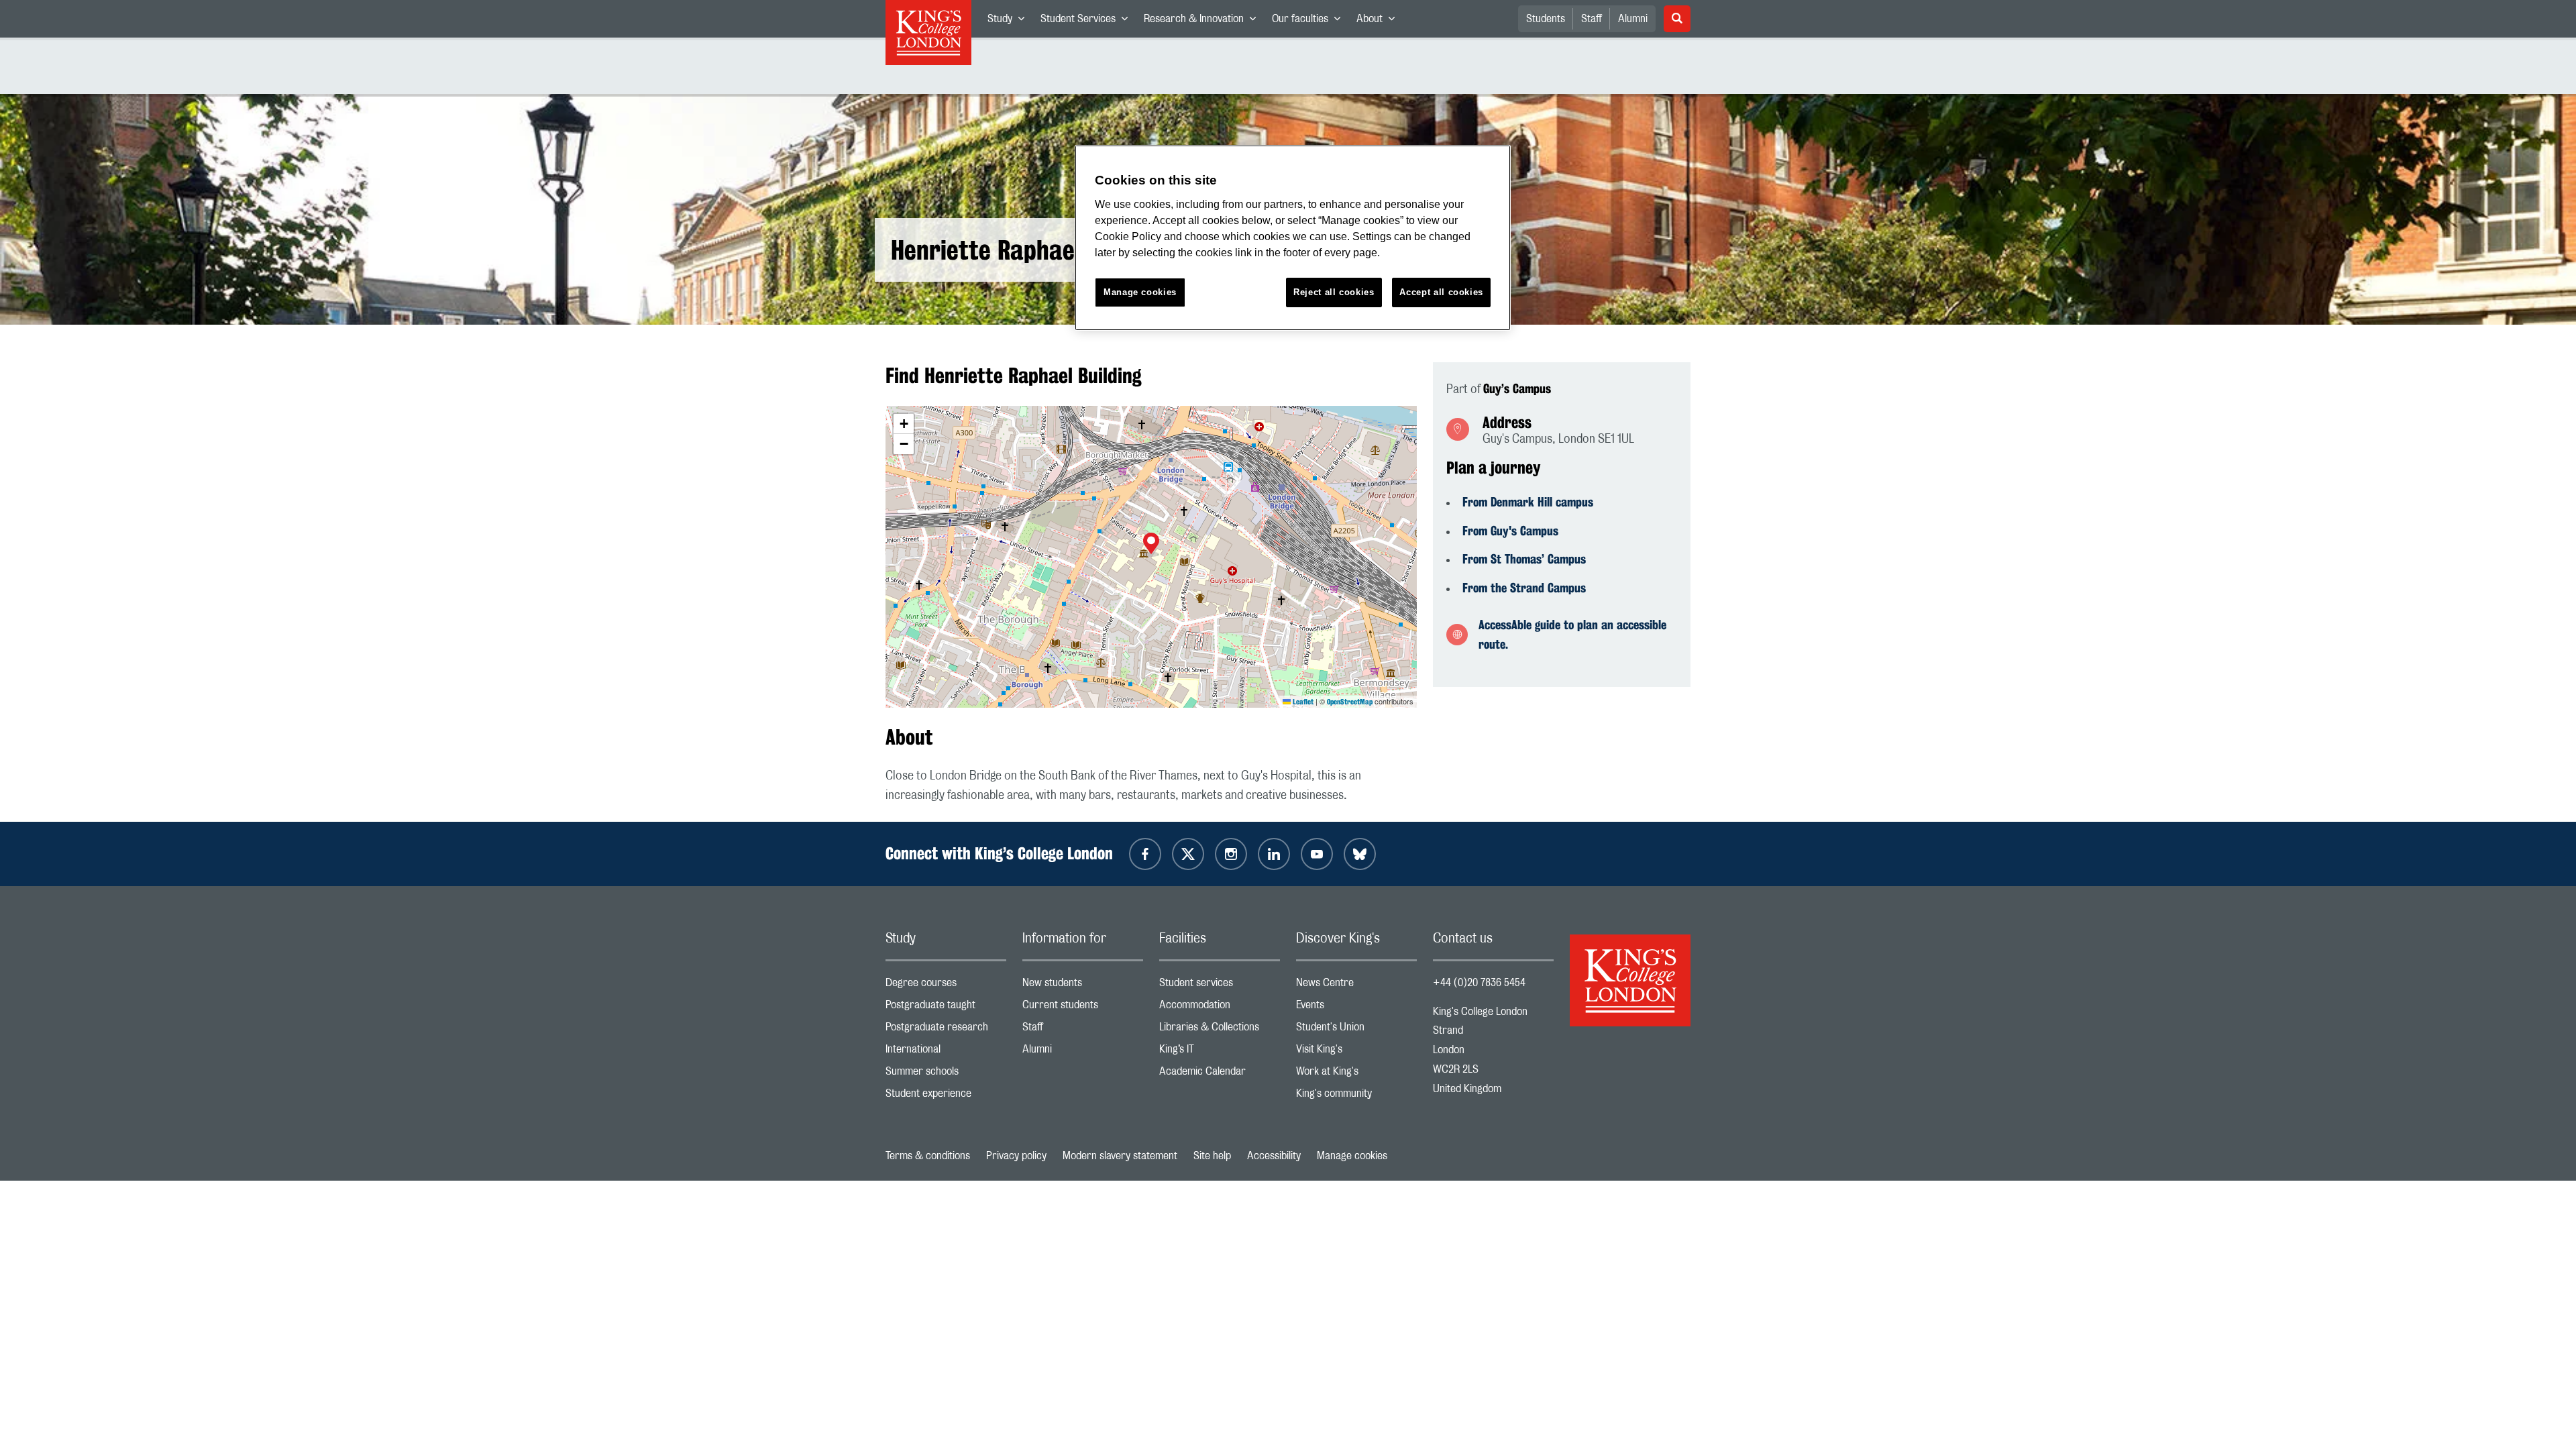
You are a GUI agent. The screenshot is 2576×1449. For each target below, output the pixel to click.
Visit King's (1356, 1052)
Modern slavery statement (1120, 1156)
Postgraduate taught (946, 1008)
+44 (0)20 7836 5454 (1479, 983)
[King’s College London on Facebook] (1145, 854)
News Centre (1356, 986)
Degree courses (946, 986)
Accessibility (1274, 1156)
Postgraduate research (946, 1030)
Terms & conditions (928, 1156)
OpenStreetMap (1350, 702)
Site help (1212, 1156)
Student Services (1088, 21)
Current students (1083, 1008)
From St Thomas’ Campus (1524, 559)
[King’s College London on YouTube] (1317, 854)
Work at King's (1356, 1074)
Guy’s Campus (1517, 388)
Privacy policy (1016, 1156)
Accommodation (1220, 1008)
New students (1083, 986)
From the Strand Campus (1524, 588)
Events (1356, 1008)
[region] (1293, 238)
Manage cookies (1352, 1156)
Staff (1592, 19)
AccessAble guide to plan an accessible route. (1572, 634)
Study (1010, 21)
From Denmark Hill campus (1528, 502)
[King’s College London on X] (1188, 854)
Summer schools (946, 1074)
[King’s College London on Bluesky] (1360, 854)
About (1380, 21)
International (946, 1052)
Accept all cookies (1441, 292)
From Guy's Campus (1510, 531)
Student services (1220, 986)
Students (1546, 19)
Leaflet (1302, 702)
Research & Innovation (1204, 21)
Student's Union (1356, 1030)
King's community (1356, 1096)
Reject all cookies (1334, 292)
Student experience (946, 1096)
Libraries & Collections (1220, 1030)
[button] (1151, 545)
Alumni (1633, 19)
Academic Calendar (1220, 1074)
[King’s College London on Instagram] (1231, 854)
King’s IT (1220, 1052)
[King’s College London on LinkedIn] (1274, 854)
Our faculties (1310, 21)
